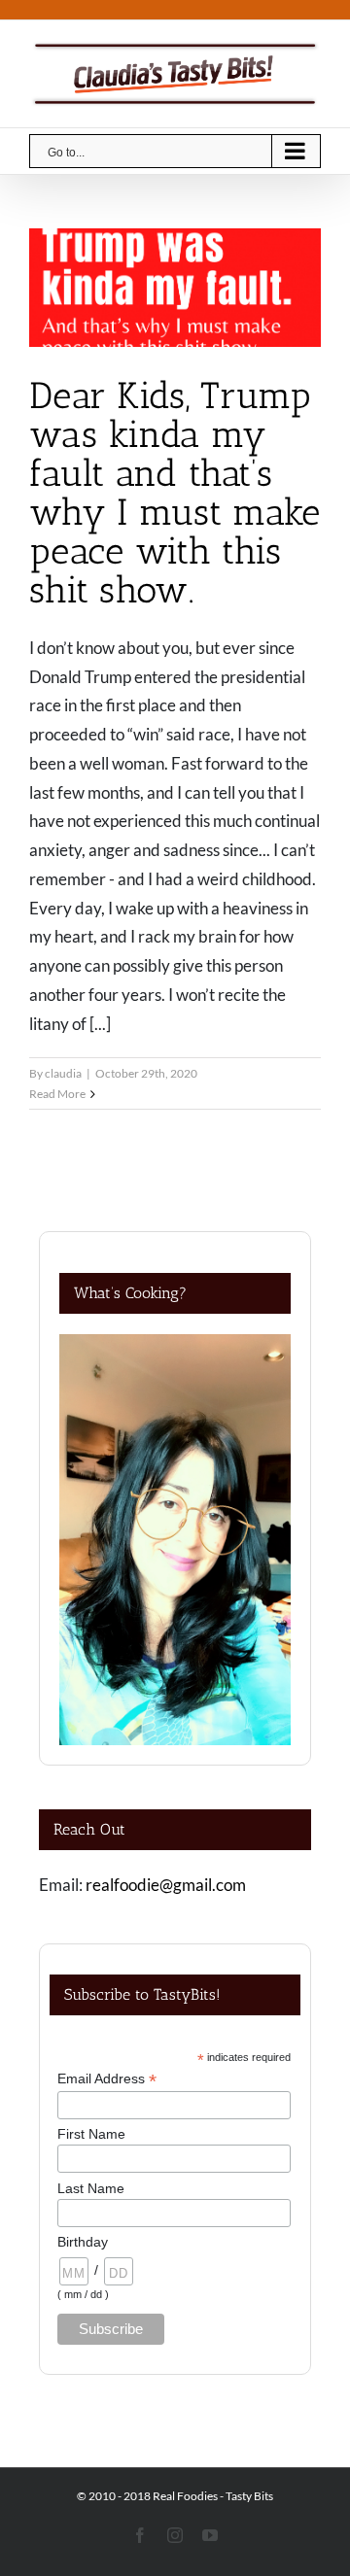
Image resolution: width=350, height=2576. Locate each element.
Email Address (107, 2079)
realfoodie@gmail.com (166, 1885)
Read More (57, 1094)
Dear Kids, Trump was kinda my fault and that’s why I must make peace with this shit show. (175, 493)
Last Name (91, 2188)
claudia (63, 1073)
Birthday (83, 2242)
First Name (91, 2134)
